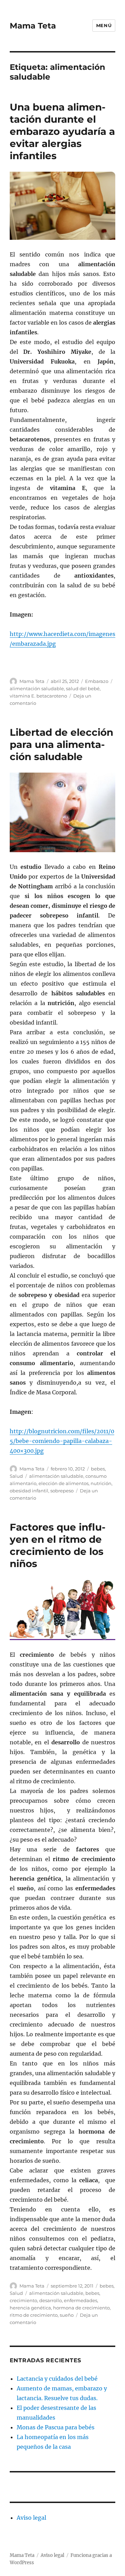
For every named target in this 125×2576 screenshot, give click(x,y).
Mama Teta (33, 26)
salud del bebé (83, 688)
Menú (104, 25)
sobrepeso (62, 1491)
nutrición (101, 1483)
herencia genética (30, 2308)
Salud (16, 1476)
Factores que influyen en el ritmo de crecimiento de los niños (58, 1545)
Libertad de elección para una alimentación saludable (61, 744)
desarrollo (51, 2300)
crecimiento (23, 2300)
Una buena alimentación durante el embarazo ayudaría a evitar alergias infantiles (62, 131)
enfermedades (81, 2300)
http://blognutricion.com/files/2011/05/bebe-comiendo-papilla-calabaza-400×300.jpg (62, 1441)
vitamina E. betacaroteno (38, 696)
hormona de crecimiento (81, 2308)
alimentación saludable (37, 688)
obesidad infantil (29, 1491)
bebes (98, 1469)
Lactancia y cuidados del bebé (57, 2379)
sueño (67, 2315)
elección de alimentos (64, 1483)
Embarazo (97, 681)
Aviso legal (31, 2518)
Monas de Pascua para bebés (56, 2427)
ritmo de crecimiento (34, 2315)
